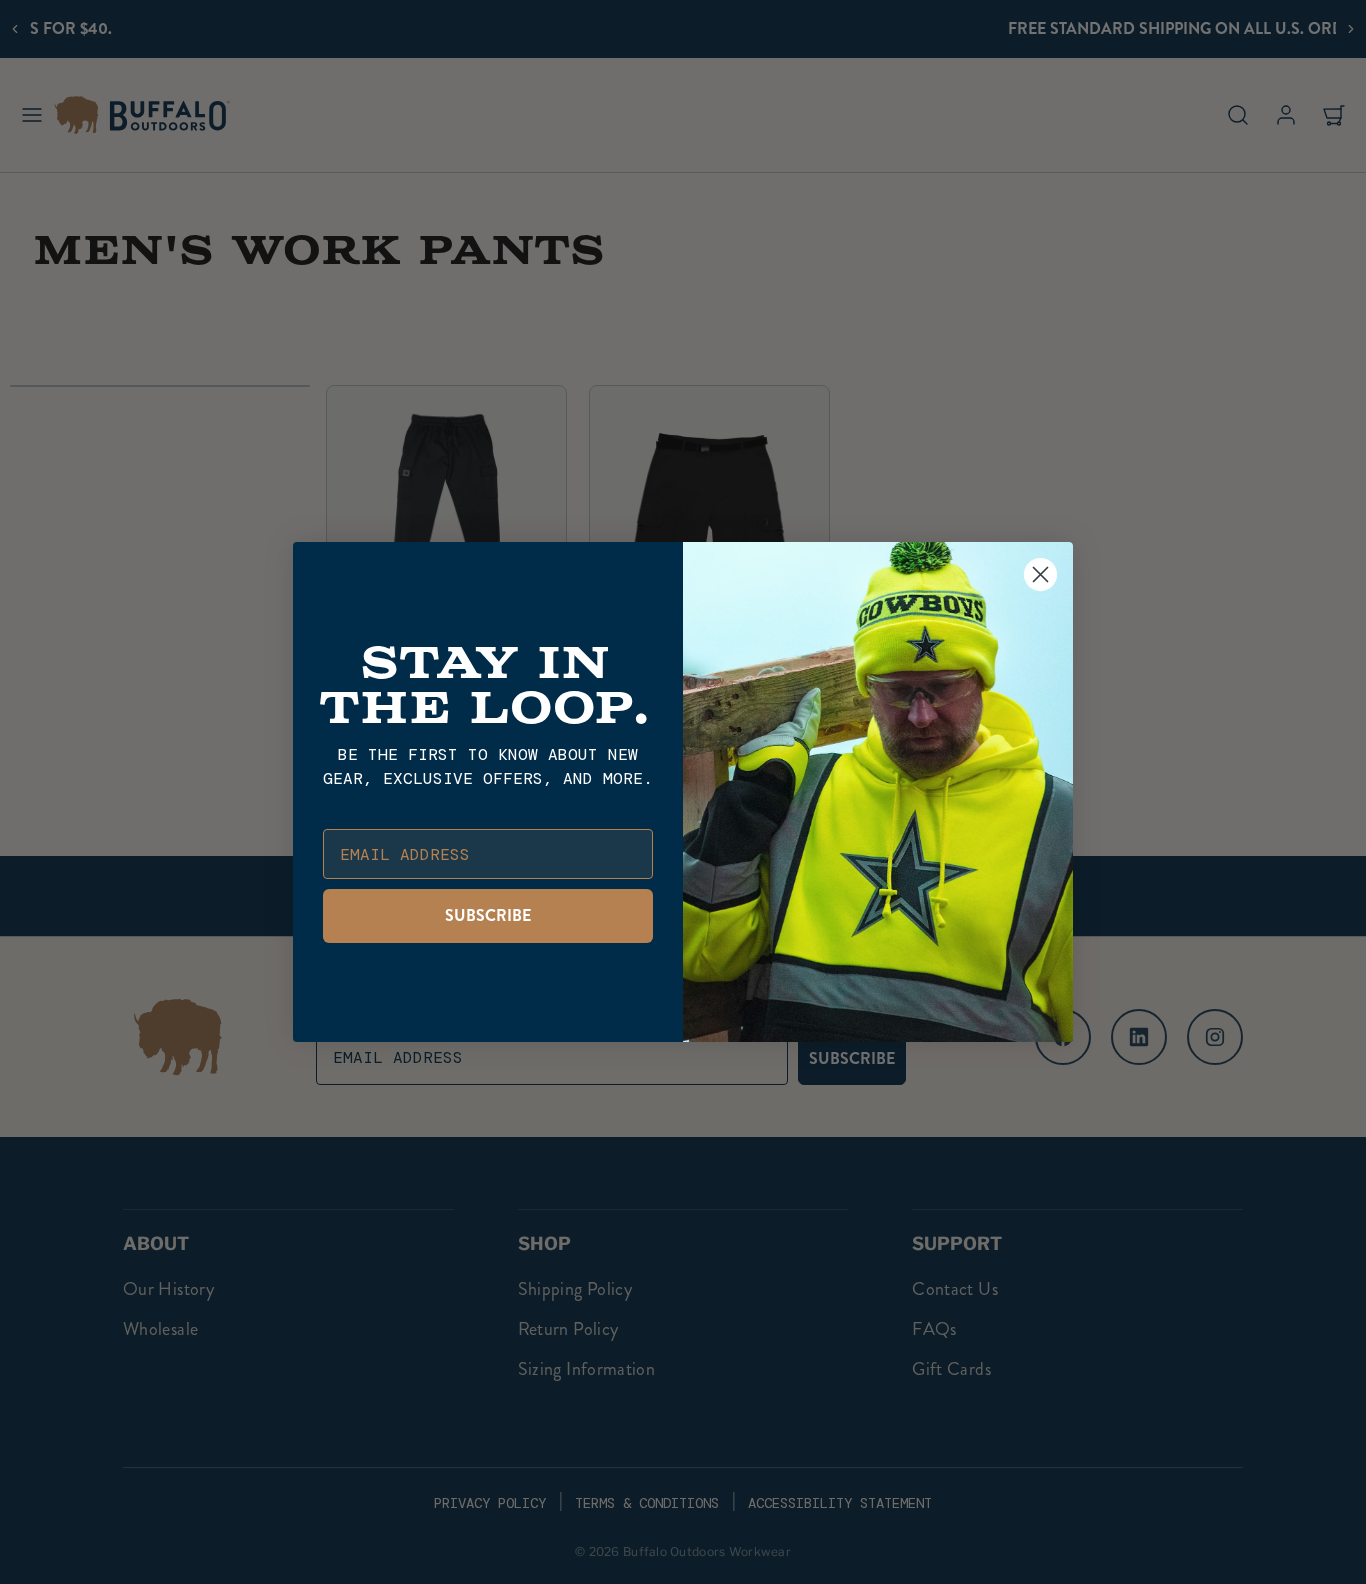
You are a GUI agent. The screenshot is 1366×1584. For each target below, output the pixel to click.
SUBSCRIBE (488, 915)
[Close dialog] (1040, 574)
